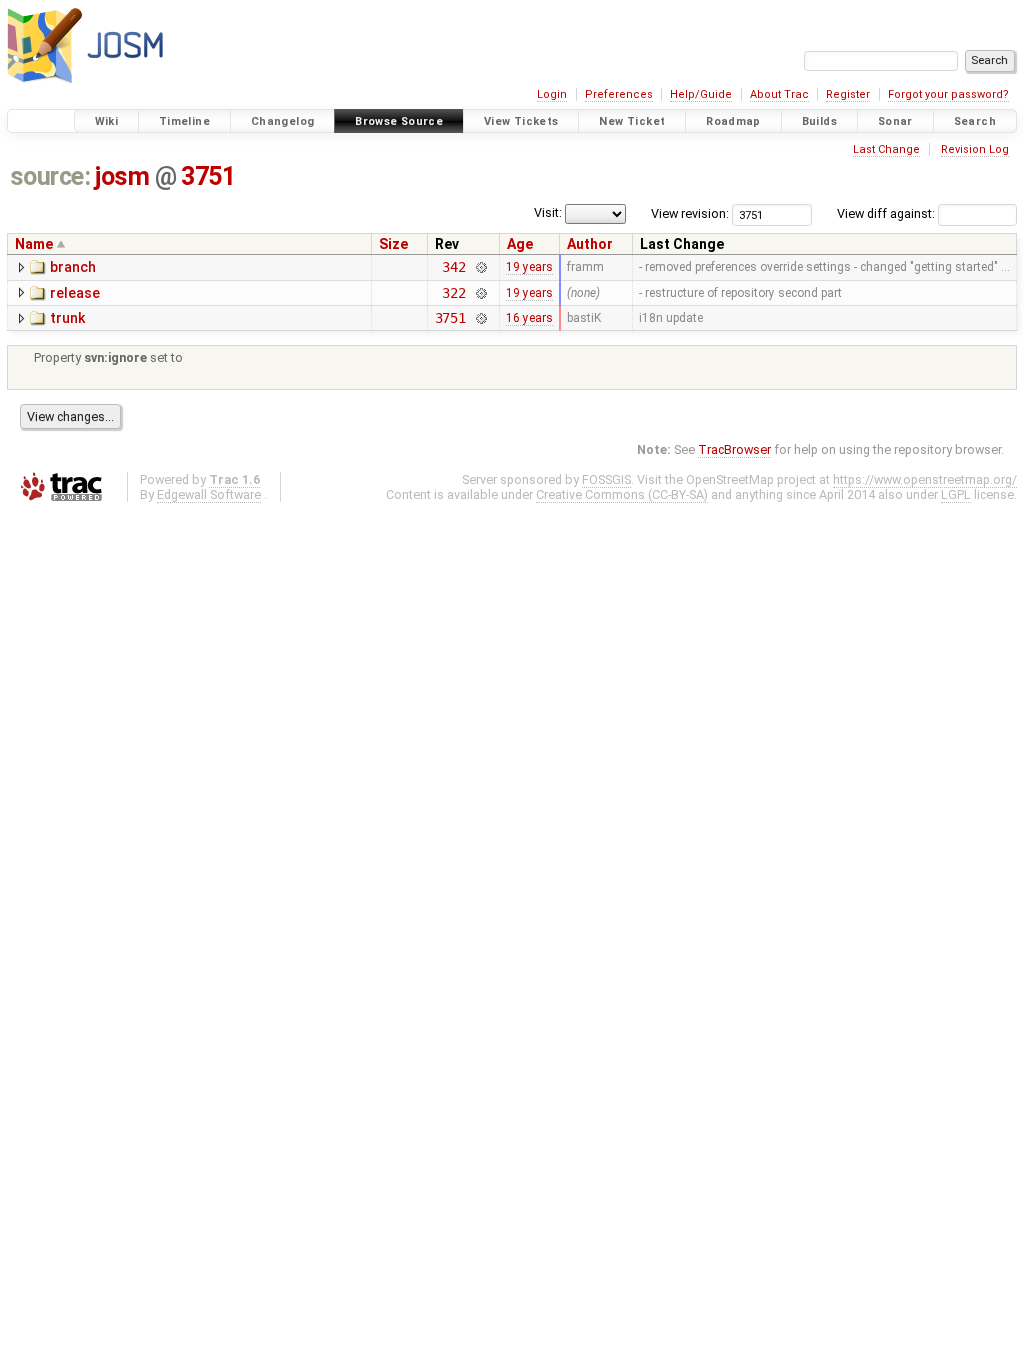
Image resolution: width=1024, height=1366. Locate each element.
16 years (529, 318)
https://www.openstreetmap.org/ (925, 479)
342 (454, 267)
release (75, 293)
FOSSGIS (606, 479)
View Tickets (521, 121)
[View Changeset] (480, 267)
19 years (529, 267)
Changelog (282, 121)
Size (393, 244)
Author (590, 244)
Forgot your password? (948, 94)
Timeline (184, 121)
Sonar (895, 121)
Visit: (548, 212)
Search (975, 121)
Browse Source (399, 121)
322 (454, 293)
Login (552, 94)
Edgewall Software (209, 494)
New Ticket (632, 121)
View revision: (690, 213)
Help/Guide (701, 94)
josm (122, 176)
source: (50, 176)
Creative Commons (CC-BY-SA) (622, 494)
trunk (67, 318)
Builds (819, 121)
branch (73, 267)
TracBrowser (734, 449)
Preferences (619, 94)
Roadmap (733, 121)
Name (34, 244)
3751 (208, 176)
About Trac (779, 94)
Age (520, 244)
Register (848, 94)
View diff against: (887, 213)
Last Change (886, 149)
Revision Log (975, 149)
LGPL (956, 494)
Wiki (107, 121)
